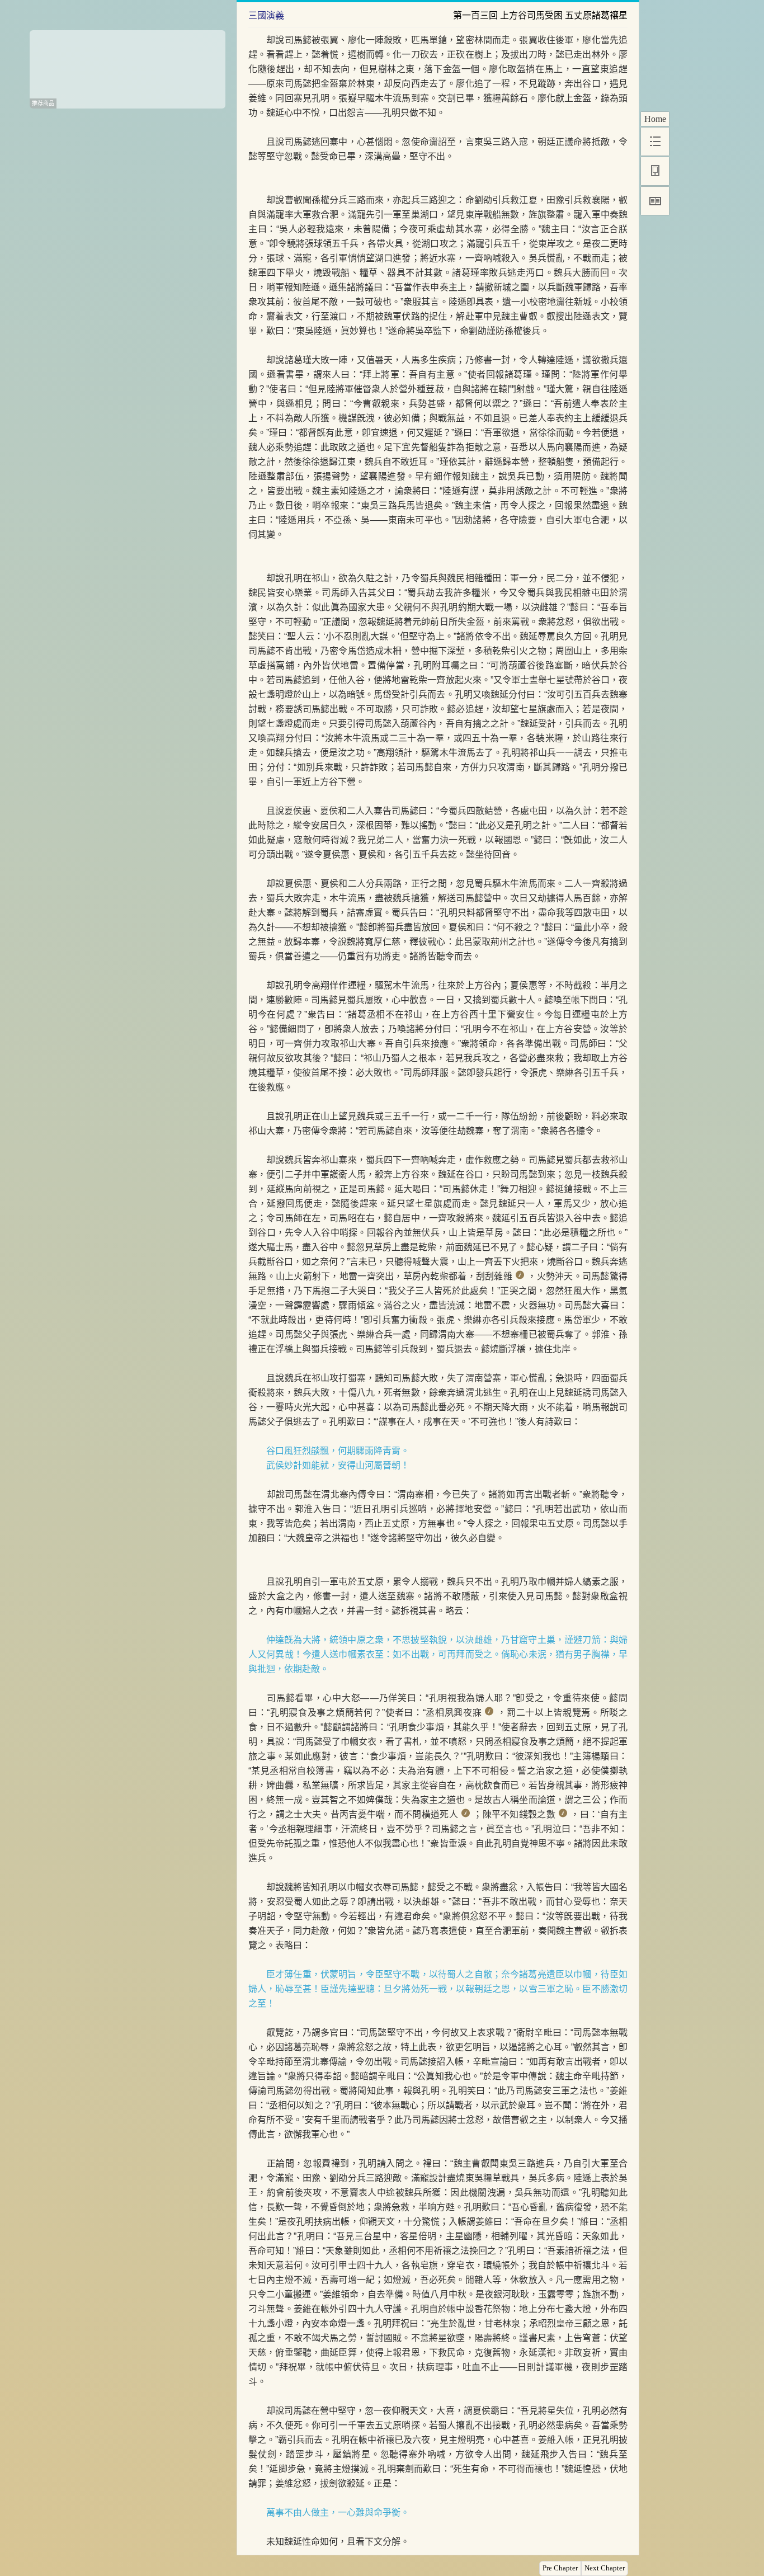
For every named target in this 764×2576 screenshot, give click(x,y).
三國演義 (266, 15)
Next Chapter (605, 2568)
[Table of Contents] (655, 142)
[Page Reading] (655, 201)
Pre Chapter (560, 2568)
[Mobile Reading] (655, 171)
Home (655, 119)
